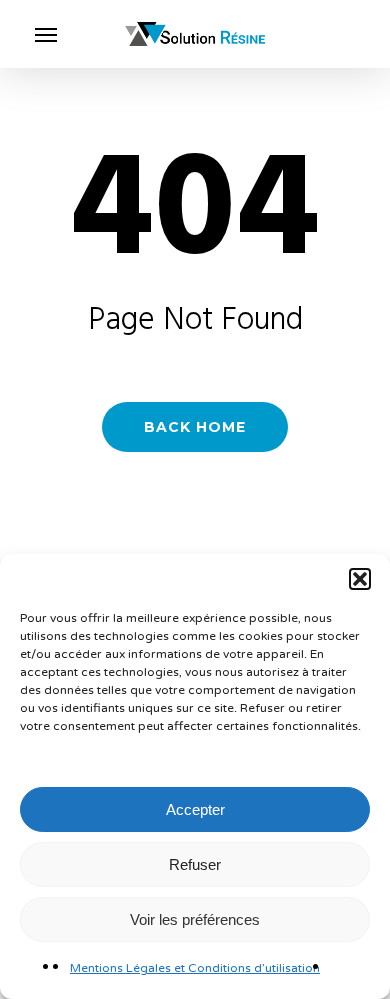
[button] (360, 579)
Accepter (195, 809)
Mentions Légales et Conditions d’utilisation (195, 968)
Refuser (195, 864)
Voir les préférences (195, 919)
